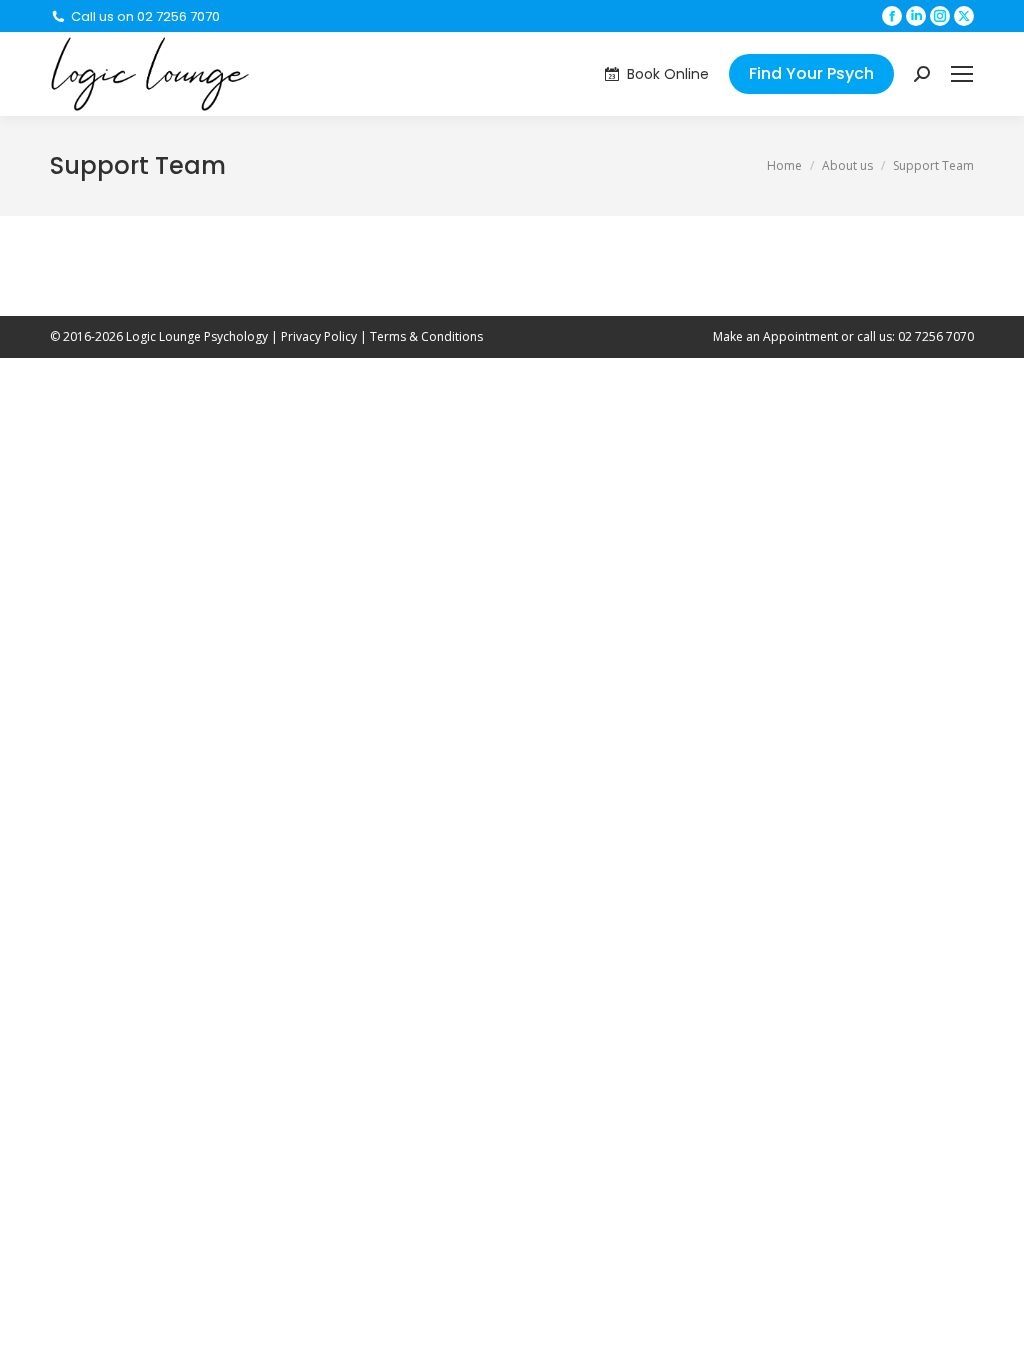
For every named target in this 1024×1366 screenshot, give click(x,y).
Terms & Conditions (426, 336)
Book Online (668, 74)
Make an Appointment (775, 336)
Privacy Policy (319, 336)
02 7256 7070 (936, 336)
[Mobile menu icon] (962, 74)
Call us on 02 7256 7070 (145, 16)
